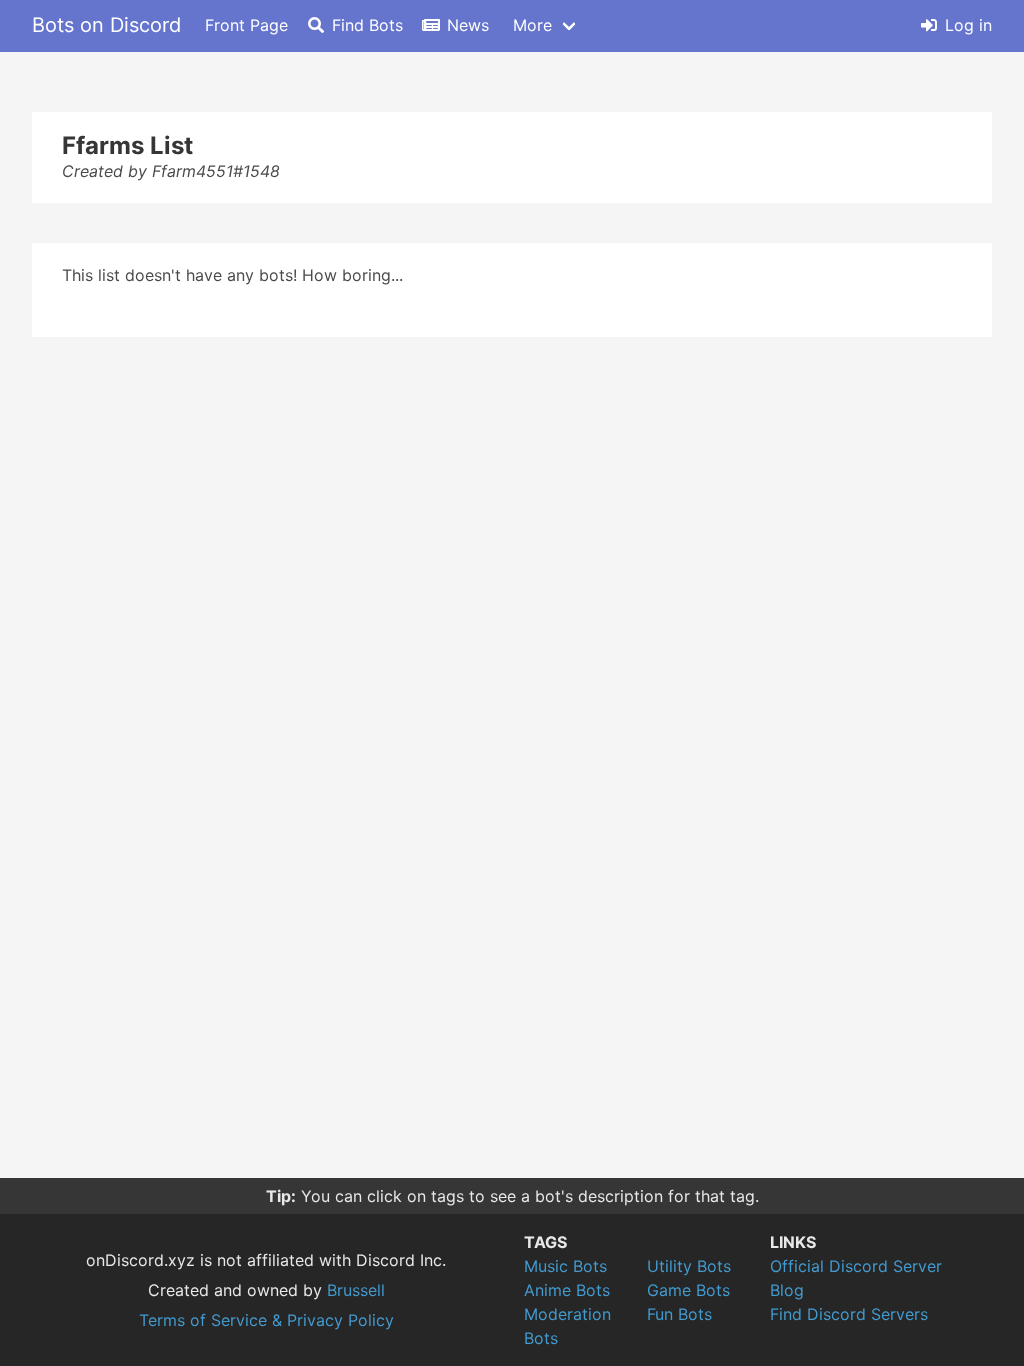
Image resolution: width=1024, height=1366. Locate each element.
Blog (787, 1290)
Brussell (356, 1290)
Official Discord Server (856, 1266)
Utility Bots (689, 1266)
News (468, 25)
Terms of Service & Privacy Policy (266, 1320)
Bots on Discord (106, 25)
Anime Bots (567, 1290)
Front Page (246, 25)
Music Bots (565, 1266)
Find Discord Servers (849, 1314)
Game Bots (688, 1290)
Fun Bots (679, 1314)
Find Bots (367, 25)
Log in (968, 25)
